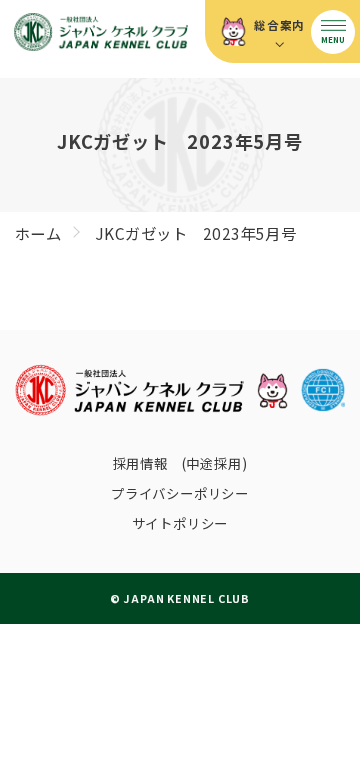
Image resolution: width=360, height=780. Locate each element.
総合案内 (279, 25)
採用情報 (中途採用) (180, 463)
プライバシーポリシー (180, 493)
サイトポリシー (180, 523)
